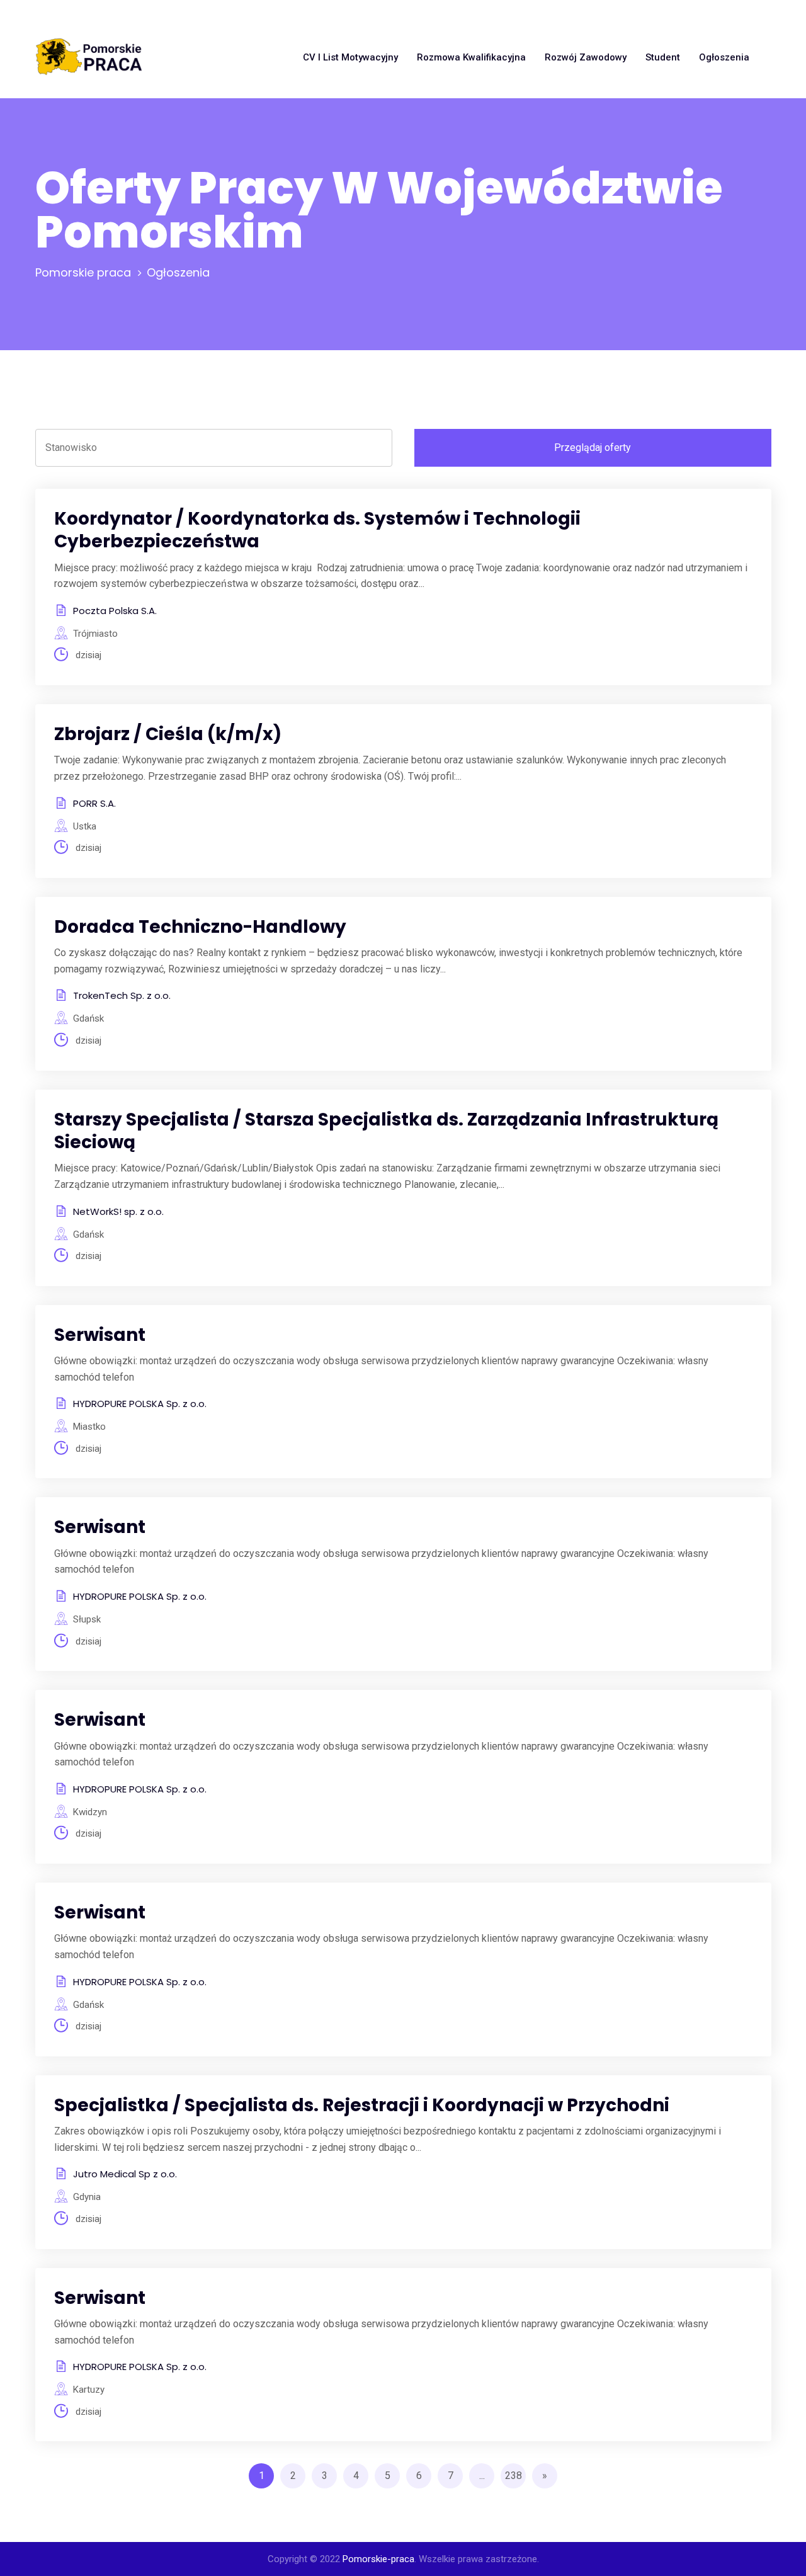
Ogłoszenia (724, 57)
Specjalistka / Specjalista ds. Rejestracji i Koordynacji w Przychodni (362, 2105)
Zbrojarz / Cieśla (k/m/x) (168, 734)
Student (663, 57)
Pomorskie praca (83, 272)
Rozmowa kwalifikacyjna (471, 57)
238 (514, 2476)
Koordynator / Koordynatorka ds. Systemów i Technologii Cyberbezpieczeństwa (317, 530)
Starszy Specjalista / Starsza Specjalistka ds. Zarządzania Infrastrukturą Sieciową (386, 1131)
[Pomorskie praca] (89, 57)
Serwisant (100, 1335)
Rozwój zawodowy (586, 57)
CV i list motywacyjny (350, 57)
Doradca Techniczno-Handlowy (200, 927)
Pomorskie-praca (378, 2559)
